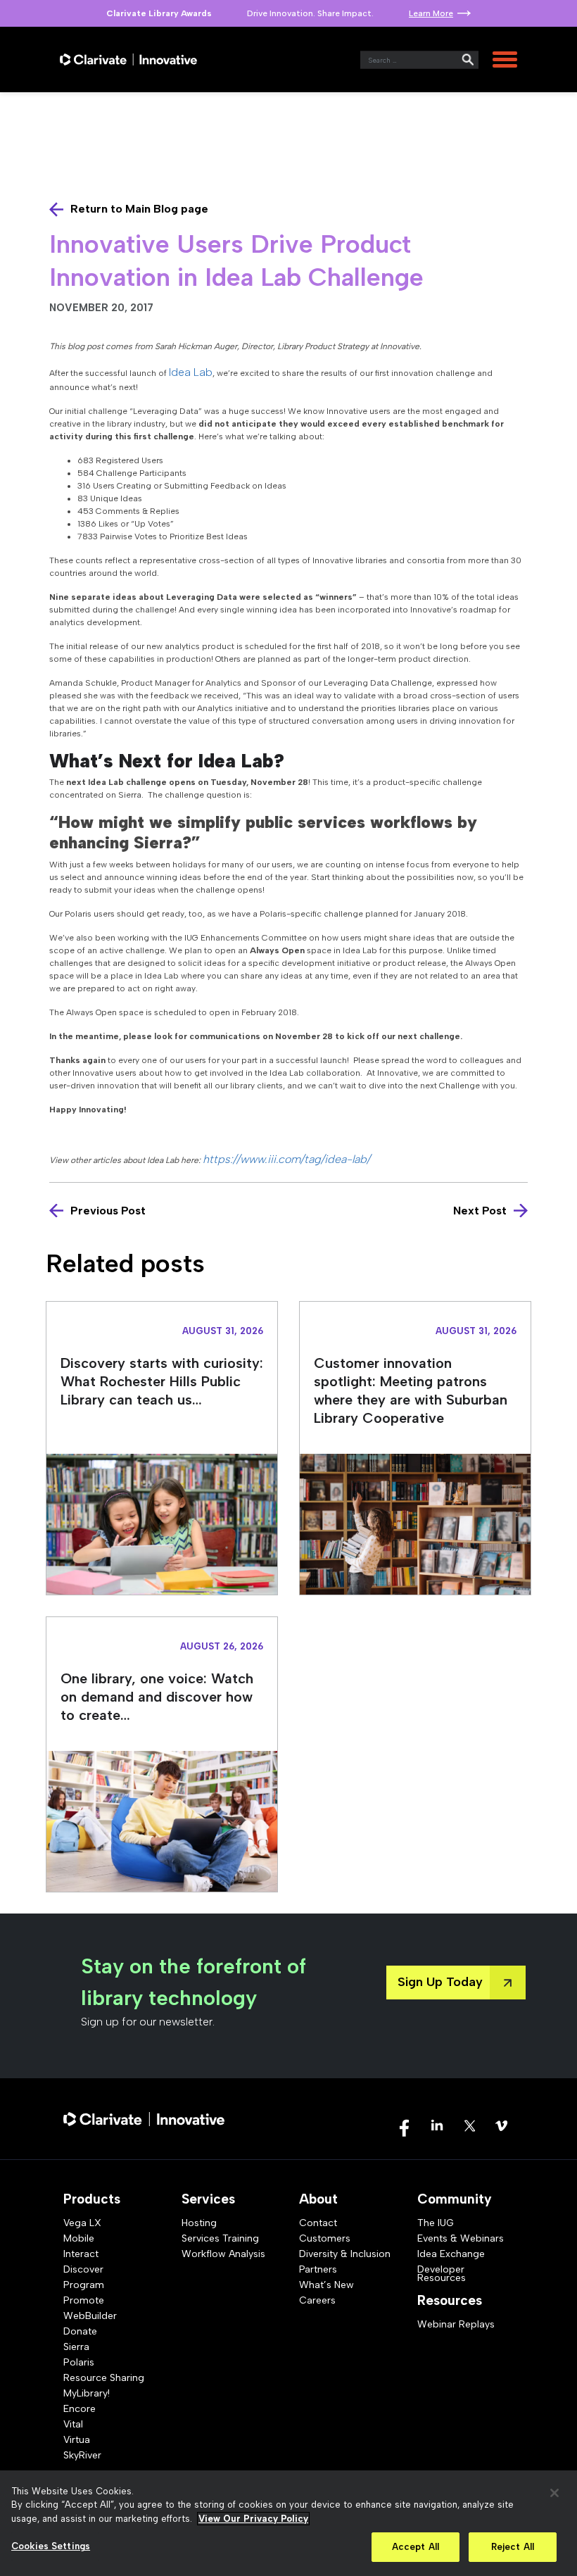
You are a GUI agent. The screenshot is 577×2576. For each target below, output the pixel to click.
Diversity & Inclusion (345, 2254)
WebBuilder (90, 2316)
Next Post (480, 1211)
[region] (288, 2523)
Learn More (431, 13)
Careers (317, 2300)
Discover (83, 2269)
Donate (80, 2331)
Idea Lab (191, 372)
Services (208, 2199)
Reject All (513, 2547)
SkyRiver (82, 2455)
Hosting (199, 2223)
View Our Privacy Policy (253, 2519)
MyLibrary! (87, 2393)
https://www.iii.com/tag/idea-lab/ (288, 1159)
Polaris (79, 2362)
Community (455, 2199)
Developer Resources (442, 2274)
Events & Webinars (461, 2238)
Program (84, 2285)
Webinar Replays (456, 2324)
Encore (80, 2409)
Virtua (77, 2440)
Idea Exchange (451, 2254)
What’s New (326, 2285)
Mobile (79, 2238)
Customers (325, 2238)
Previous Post (108, 1211)
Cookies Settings (51, 2546)
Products (92, 2199)
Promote (84, 2300)
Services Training (220, 2238)
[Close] (554, 2493)
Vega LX (82, 2223)
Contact (318, 2223)
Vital (73, 2424)
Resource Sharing (104, 2378)
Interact (81, 2254)
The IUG (436, 2223)
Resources (450, 2300)
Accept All (416, 2547)
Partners (318, 2269)
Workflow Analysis (223, 2254)
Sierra (76, 2347)
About (318, 2199)
